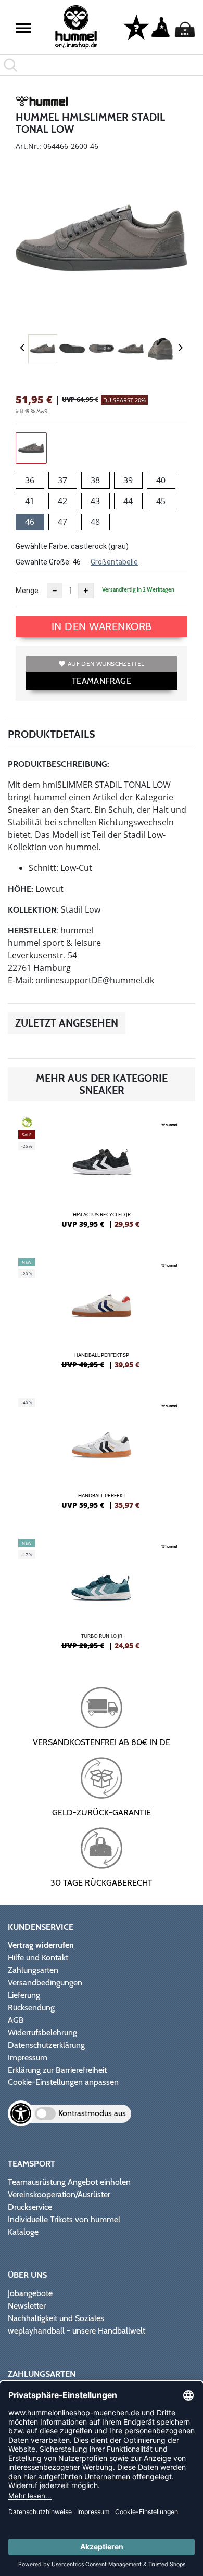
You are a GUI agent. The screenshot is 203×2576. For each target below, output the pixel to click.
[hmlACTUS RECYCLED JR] (102, 1177)
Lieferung (24, 1995)
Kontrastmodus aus (92, 2113)
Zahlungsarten (33, 1970)
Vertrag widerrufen (41, 1945)
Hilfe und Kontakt (38, 1958)
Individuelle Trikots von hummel (64, 2219)
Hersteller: (33, 931)
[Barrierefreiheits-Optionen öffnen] (21, 2113)
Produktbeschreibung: (59, 764)
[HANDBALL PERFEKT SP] (102, 1317)
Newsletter (27, 2306)
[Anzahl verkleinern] (55, 591)
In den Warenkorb (102, 626)
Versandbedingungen (45, 1983)
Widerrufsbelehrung (42, 2033)
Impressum (28, 2058)
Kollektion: (33, 910)
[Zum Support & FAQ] (136, 27)
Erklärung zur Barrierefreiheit (57, 2070)
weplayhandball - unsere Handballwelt (77, 2331)
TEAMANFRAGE (102, 681)
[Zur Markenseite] (42, 103)
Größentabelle (114, 562)
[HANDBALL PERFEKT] (102, 1458)
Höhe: (21, 889)
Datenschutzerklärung (46, 2045)
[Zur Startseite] (76, 27)
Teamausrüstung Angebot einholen (69, 2182)
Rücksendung (31, 2008)
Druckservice (30, 2207)
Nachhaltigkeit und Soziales (56, 2318)
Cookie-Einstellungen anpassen (63, 2082)
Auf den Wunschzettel (106, 664)
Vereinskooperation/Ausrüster (59, 2194)
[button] (23, 28)
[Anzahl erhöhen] (86, 591)
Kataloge (23, 2232)
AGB (16, 2020)
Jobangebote (30, 2293)
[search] (102, 65)
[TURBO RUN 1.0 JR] (102, 1598)
